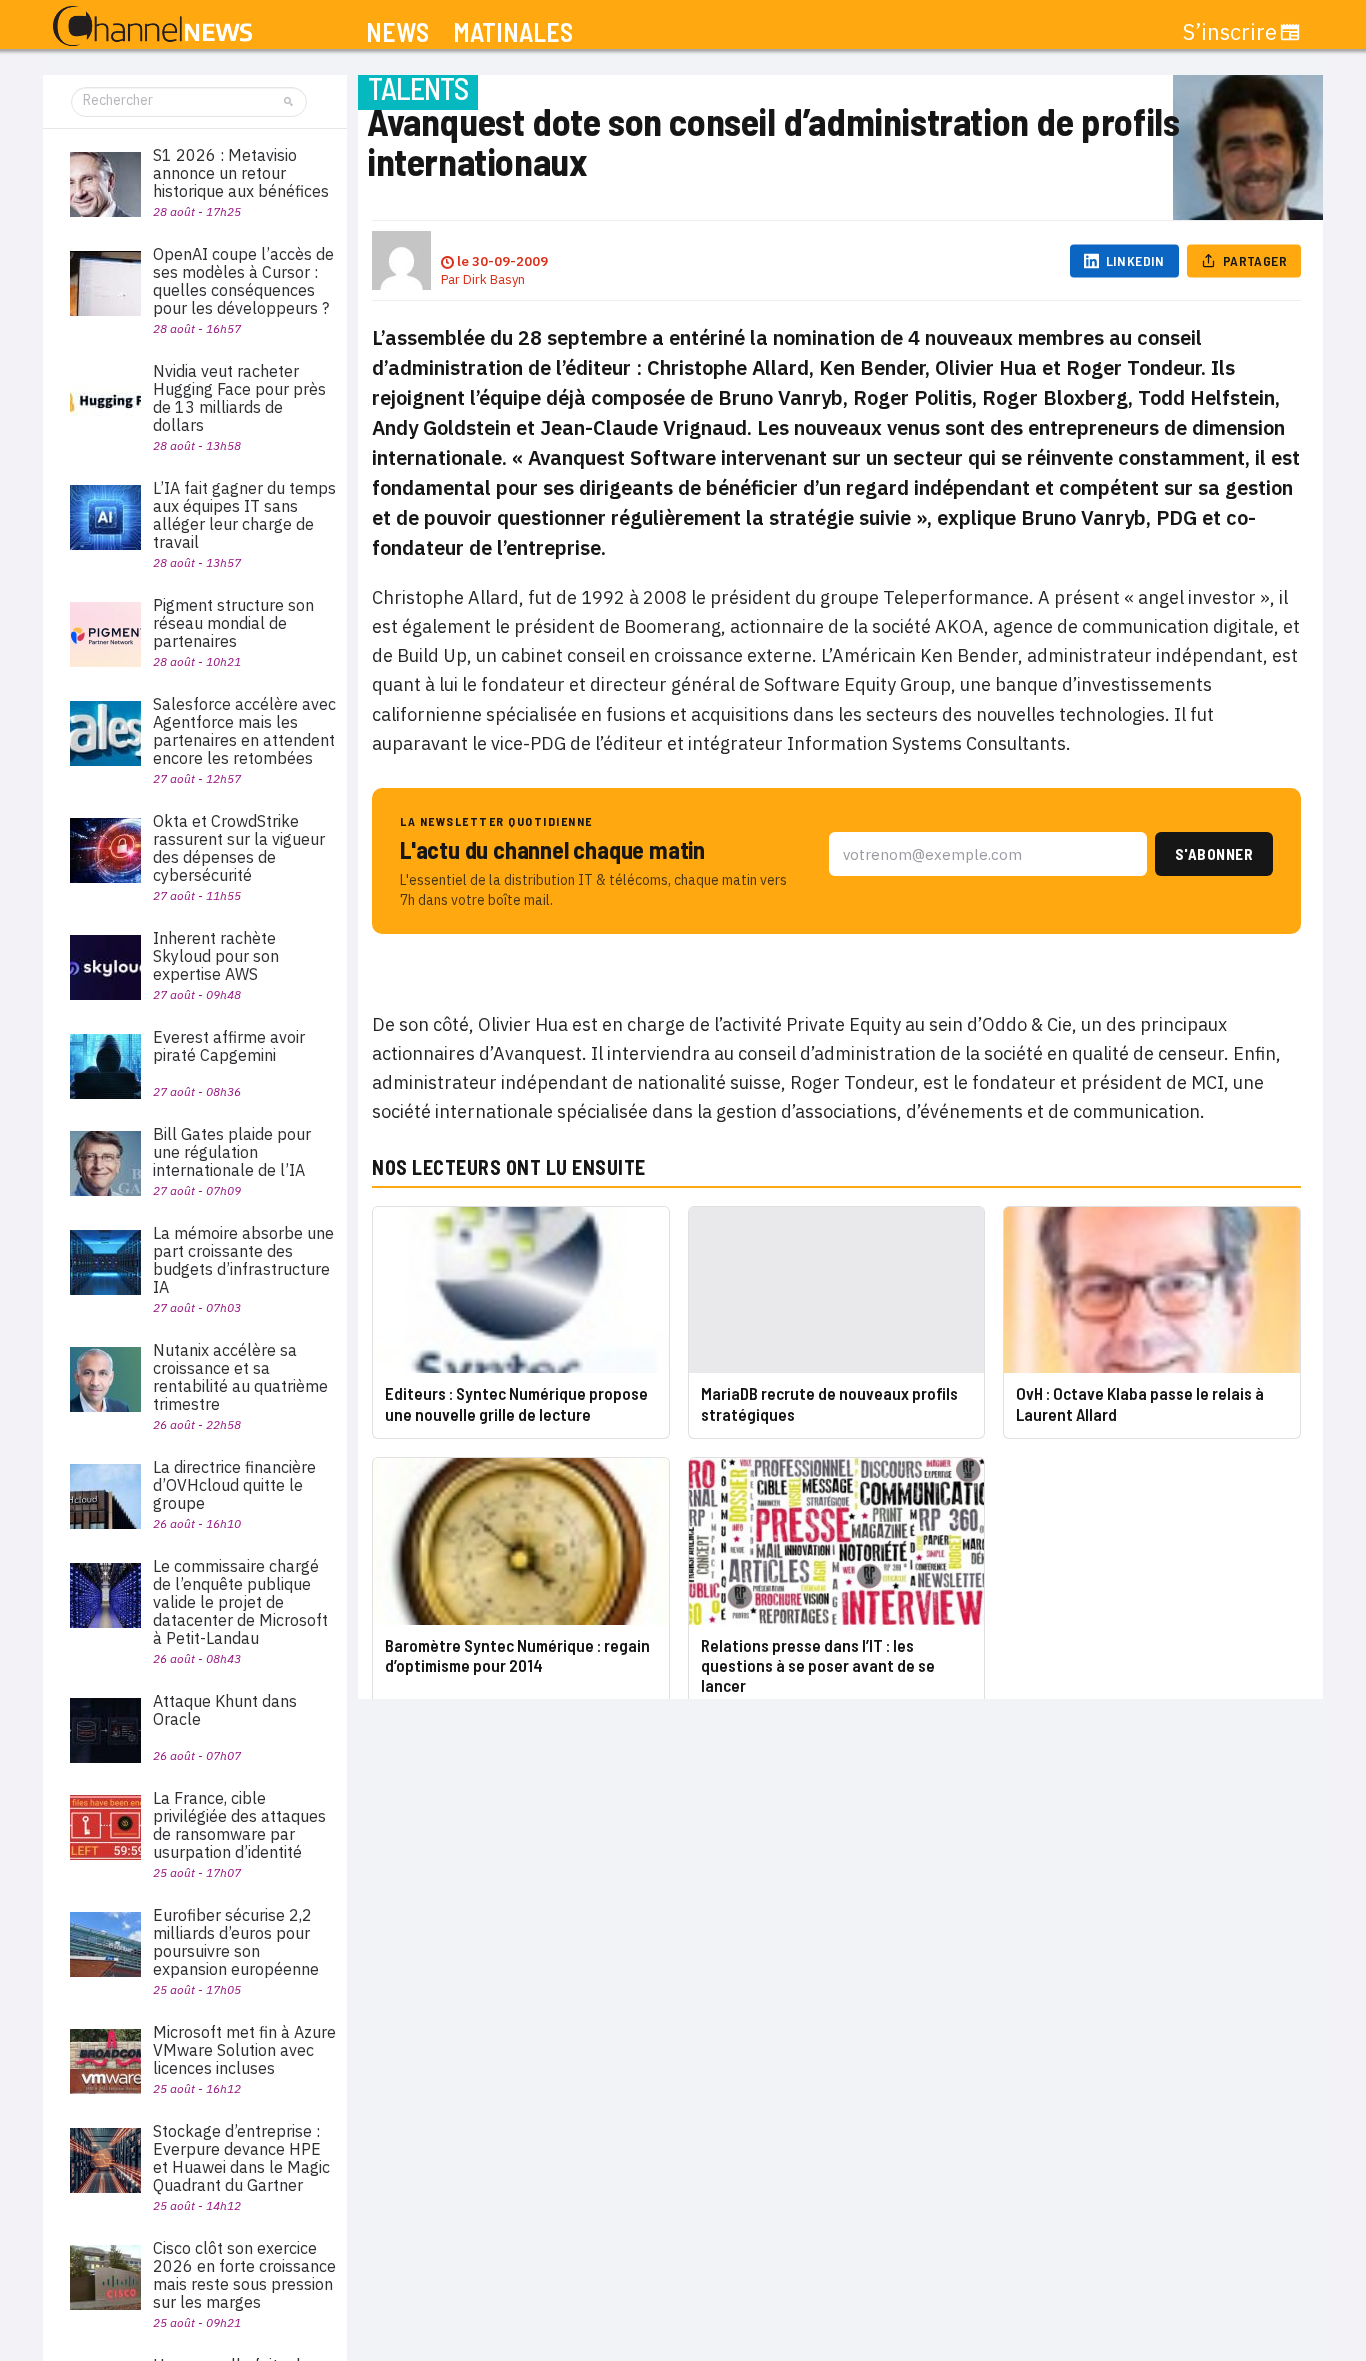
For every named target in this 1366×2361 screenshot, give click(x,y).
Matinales (513, 32)
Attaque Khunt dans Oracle (225, 1710)
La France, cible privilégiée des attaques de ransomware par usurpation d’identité (239, 1825)
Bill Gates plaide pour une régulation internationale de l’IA (232, 1152)
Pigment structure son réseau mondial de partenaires (233, 623)
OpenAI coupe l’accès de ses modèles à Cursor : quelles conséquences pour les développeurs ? (243, 281)
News (397, 32)
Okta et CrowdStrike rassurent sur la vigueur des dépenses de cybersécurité (239, 848)
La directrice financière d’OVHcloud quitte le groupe (234, 1485)
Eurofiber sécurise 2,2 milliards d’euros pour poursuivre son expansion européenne (236, 1942)
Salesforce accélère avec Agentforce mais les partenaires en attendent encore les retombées (244, 731)
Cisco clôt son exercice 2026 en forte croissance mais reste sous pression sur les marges (244, 2275)
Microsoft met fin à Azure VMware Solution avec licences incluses (244, 2050)
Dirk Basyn (494, 279)
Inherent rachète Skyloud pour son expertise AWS (216, 956)
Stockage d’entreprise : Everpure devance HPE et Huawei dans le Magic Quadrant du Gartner (241, 2158)
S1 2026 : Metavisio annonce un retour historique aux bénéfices (241, 173)
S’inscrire (1230, 32)
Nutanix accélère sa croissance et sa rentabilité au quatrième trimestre (240, 1377)
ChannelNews (152, 27)
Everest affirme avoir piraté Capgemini (229, 1046)
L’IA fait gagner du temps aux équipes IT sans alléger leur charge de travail (244, 515)
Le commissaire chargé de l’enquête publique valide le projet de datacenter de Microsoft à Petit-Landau (240, 1602)
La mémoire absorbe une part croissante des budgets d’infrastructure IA (243, 1260)
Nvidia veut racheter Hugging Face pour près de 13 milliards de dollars (239, 398)
